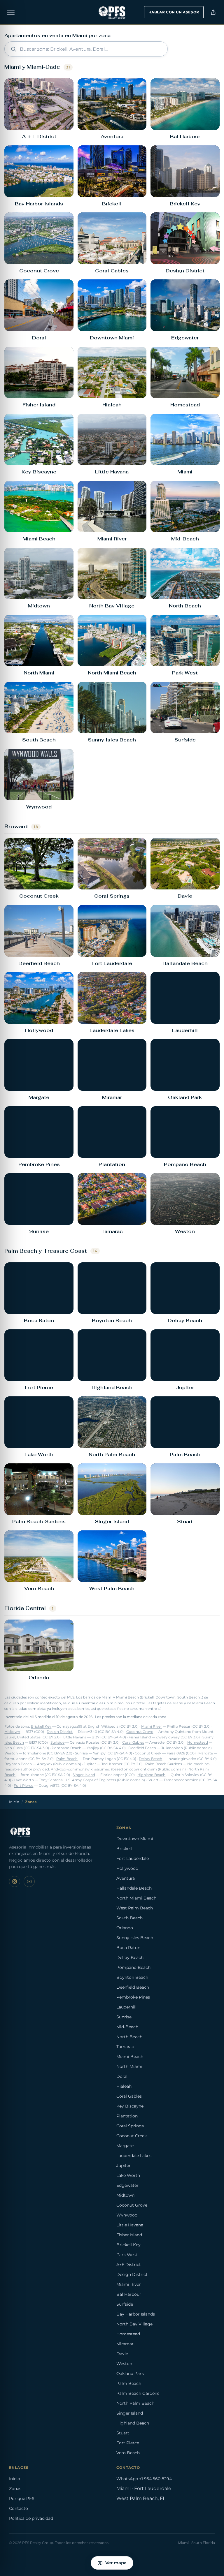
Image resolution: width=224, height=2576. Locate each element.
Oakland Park (130, 2374)
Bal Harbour (129, 2294)
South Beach (129, 1918)
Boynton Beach (18, 1764)
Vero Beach (128, 2453)
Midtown (12, 1732)
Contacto (19, 2508)
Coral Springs (130, 2126)
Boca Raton (128, 1948)
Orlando (125, 1928)
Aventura (126, 1878)
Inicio (14, 1802)
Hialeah (124, 2086)
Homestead (198, 1742)
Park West (127, 2255)
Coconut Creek (148, 1753)
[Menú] (11, 12)
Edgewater (127, 2185)
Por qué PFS (22, 2499)
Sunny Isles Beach (135, 1938)
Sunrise (81, 1753)
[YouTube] (29, 1881)
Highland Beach (151, 1775)
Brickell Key (41, 1726)
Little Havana (75, 1737)
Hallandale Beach (134, 1888)
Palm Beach (67, 1759)
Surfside (57, 1742)
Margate (206, 1753)
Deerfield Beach (142, 1748)
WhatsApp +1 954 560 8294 (144, 2479)
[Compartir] (213, 12)
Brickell (124, 1849)
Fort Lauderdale (133, 1858)
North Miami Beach (136, 1898)
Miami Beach (130, 2057)
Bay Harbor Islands (136, 2314)
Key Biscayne (130, 2106)
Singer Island (84, 1775)
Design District (60, 1732)
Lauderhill (126, 2007)
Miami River (152, 1726)
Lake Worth (24, 1780)
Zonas (15, 2489)
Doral (122, 2076)
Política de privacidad (31, 2518)
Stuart (153, 1780)
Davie (122, 2354)
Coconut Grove (140, 1732)
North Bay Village (134, 2324)
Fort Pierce (23, 1786)
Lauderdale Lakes (134, 2156)
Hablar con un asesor (174, 12)
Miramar (125, 2344)
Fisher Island (140, 1737)
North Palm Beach (135, 2403)
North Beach (129, 2037)
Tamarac (125, 2047)
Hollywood (127, 1868)
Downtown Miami (135, 1839)
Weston (11, 1753)
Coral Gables (133, 1742)
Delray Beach (150, 1759)
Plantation (127, 2116)
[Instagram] (15, 1881)
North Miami (129, 2066)
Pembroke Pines (133, 1997)
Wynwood (127, 2215)
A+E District (129, 2265)
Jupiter (90, 1764)
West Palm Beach (135, 1908)
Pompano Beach (66, 1748)
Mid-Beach (127, 2027)
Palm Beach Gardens (164, 1764)
